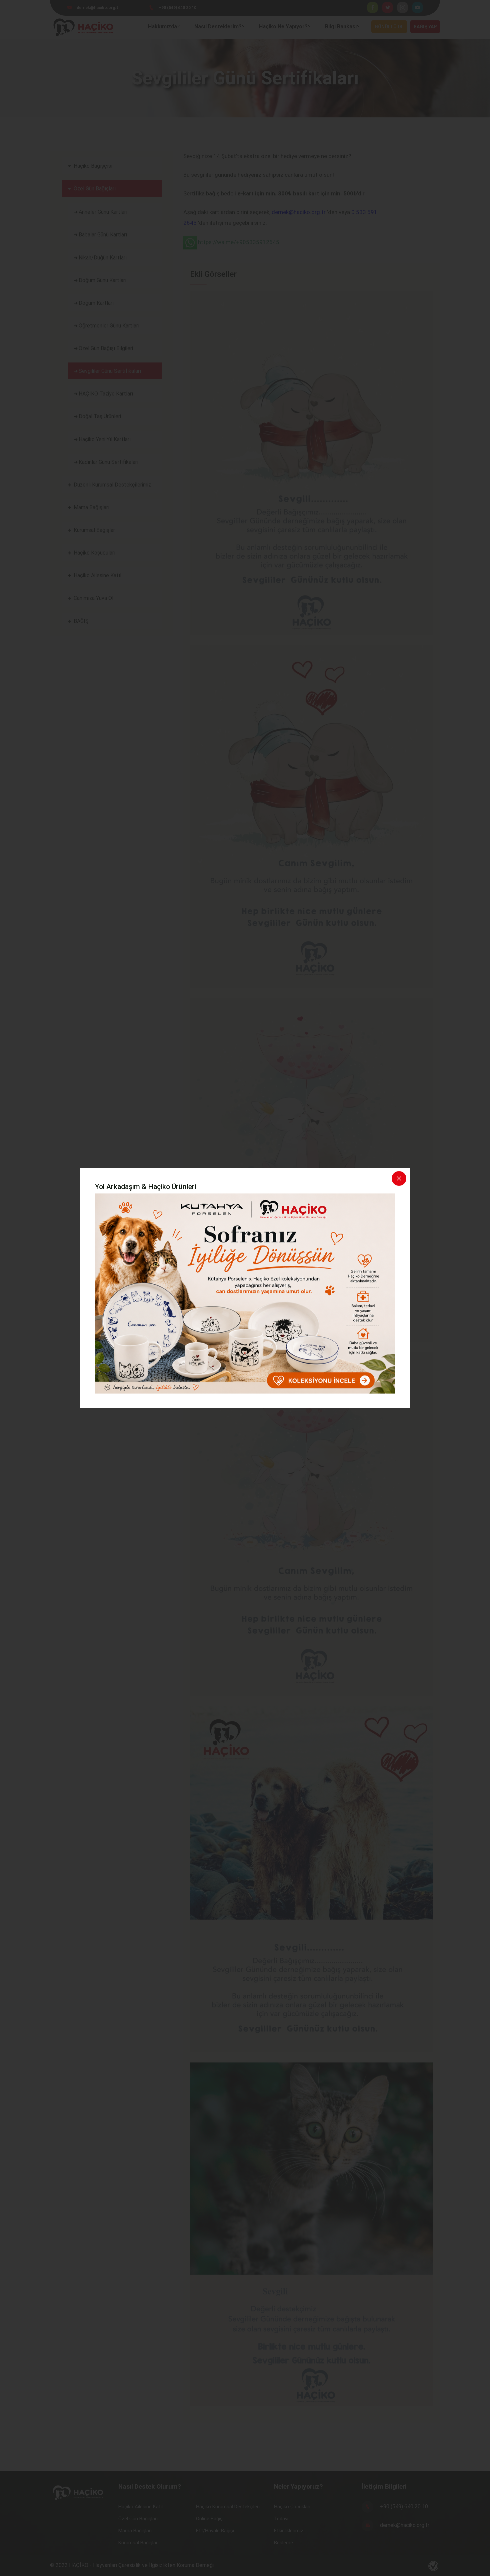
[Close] (399, 1178)
